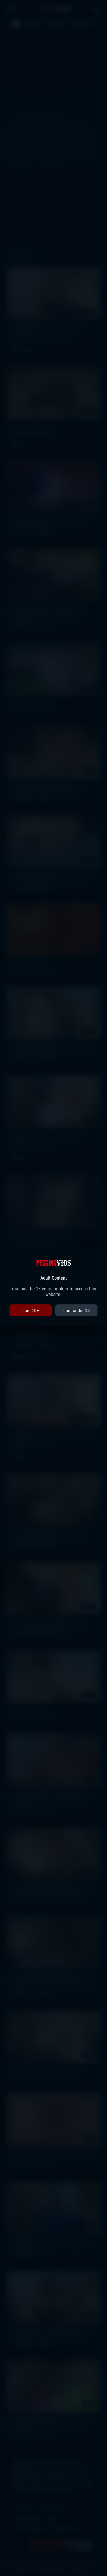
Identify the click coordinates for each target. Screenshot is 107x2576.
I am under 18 (77, 1310)
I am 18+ (31, 1310)
